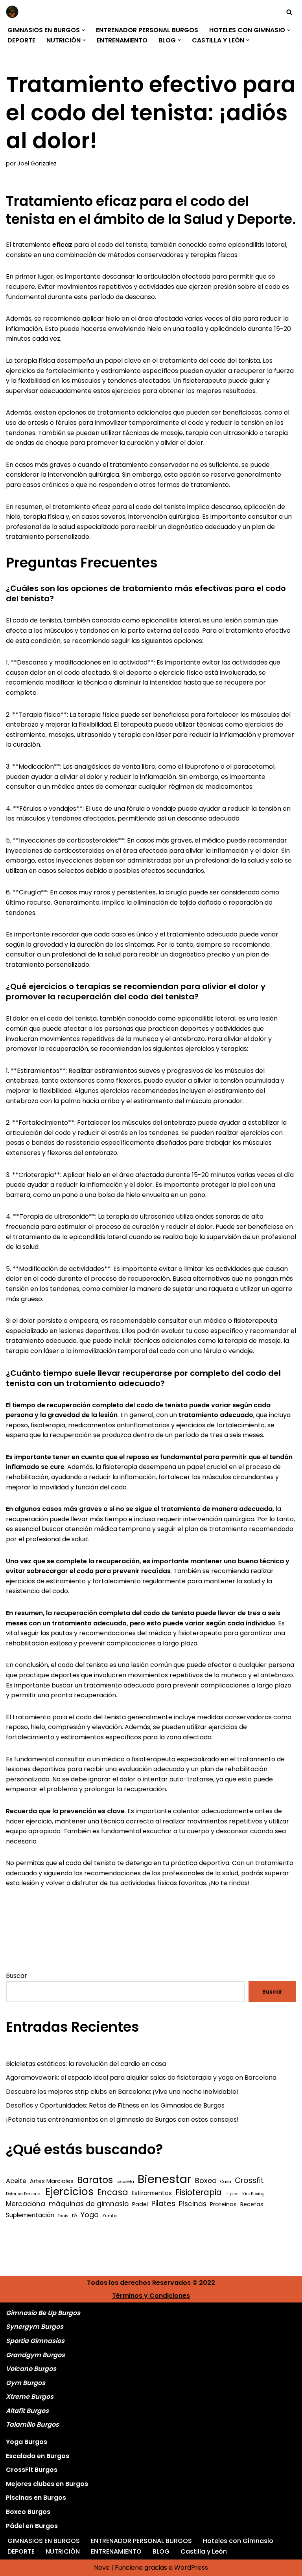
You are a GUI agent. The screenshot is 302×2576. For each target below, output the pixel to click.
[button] (83, 30)
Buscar (17, 1976)
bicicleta (125, 2182)
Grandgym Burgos (35, 2355)
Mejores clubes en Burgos (47, 2484)
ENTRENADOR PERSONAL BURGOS (147, 30)
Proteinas (223, 2204)
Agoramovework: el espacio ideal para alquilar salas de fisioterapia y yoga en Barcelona (141, 2078)
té (75, 2215)
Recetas (252, 2204)
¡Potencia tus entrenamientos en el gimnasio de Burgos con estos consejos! (122, 2120)
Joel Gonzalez (37, 163)
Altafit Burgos (27, 2411)
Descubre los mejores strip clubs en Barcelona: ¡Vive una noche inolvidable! (122, 2092)
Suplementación (30, 2215)
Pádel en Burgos (32, 2526)
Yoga (90, 2215)
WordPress (191, 2568)
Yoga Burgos (27, 2442)
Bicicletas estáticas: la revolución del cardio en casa (86, 2064)
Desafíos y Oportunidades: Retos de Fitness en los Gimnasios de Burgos (115, 2105)
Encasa (113, 2192)
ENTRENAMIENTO (122, 40)
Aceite (16, 2181)
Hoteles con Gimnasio (238, 2541)
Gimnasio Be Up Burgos (43, 2313)
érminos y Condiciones (153, 2296)
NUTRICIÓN (63, 2551)
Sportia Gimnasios (35, 2341)
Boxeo (206, 2180)
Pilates (163, 2204)
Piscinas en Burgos (36, 2498)
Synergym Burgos (35, 2327)
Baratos (95, 2180)
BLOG (161, 2551)
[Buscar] (289, 12)
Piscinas (193, 2204)
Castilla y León (204, 2551)
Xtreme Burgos (30, 2397)
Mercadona (26, 2204)
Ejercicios (69, 2192)
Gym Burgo (24, 2383)
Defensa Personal (24, 2194)
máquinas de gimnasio (89, 2204)
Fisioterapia (199, 2192)
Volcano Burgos (31, 2369)
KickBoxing (253, 2194)
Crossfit (249, 2181)
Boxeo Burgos (28, 2512)
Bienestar (165, 2179)
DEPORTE (21, 40)
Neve (102, 2568)
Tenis (63, 2216)
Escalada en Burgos (38, 2456)
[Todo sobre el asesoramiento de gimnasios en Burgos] (14, 12)
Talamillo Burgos (32, 2425)
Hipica (232, 2194)
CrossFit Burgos (32, 2470)
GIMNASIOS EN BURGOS (44, 2541)
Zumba (110, 2216)
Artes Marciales (52, 2181)
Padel (140, 2204)
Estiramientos (152, 2193)
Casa (226, 2182)
